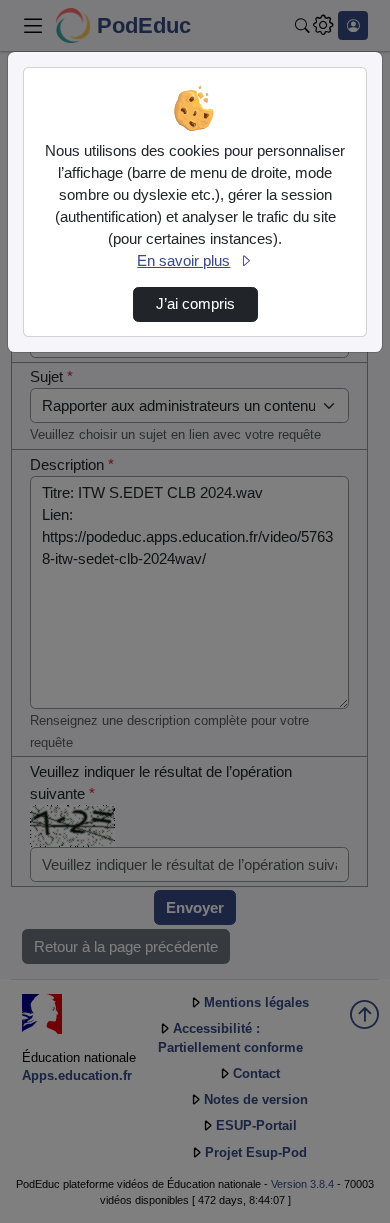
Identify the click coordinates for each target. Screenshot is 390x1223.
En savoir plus (183, 261)
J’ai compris (195, 304)
